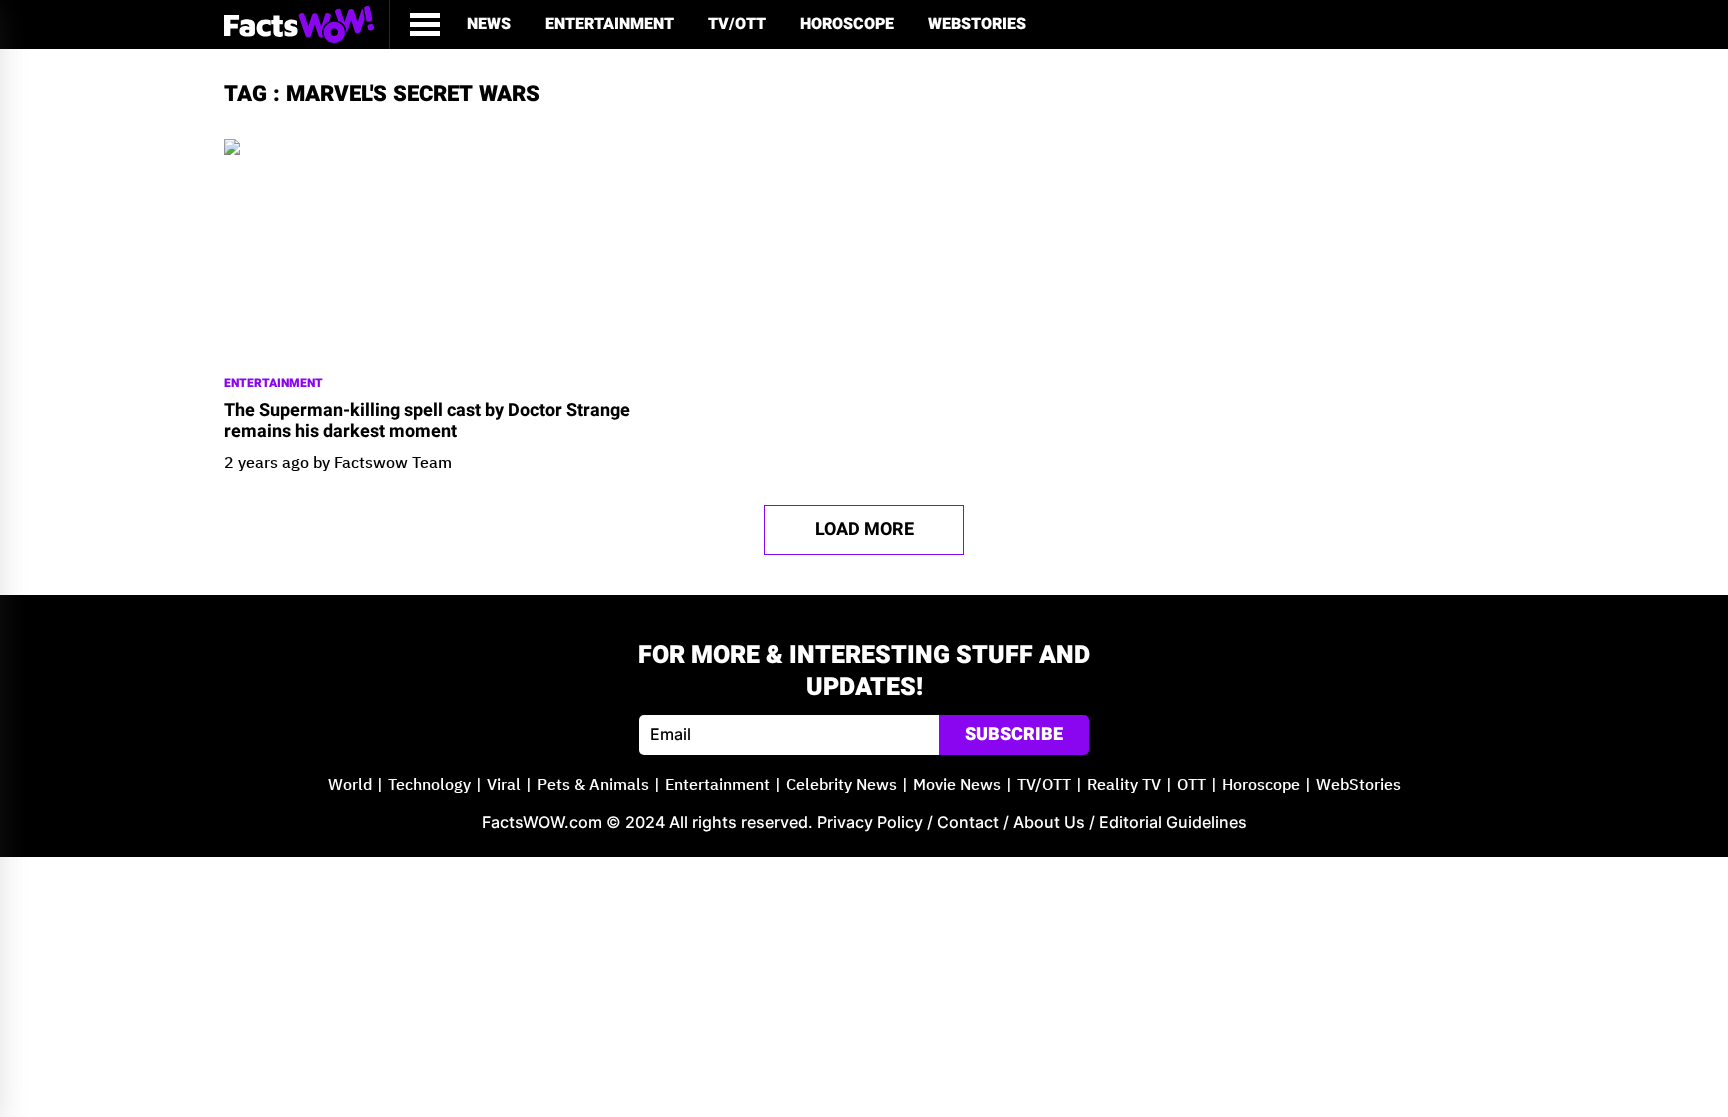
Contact (968, 822)
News (489, 24)
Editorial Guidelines (1173, 822)
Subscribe (1014, 734)
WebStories (977, 24)
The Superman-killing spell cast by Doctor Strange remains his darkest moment (427, 421)
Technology (429, 785)
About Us (1049, 822)
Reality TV (1124, 785)
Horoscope (847, 24)
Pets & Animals (593, 785)
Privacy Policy (870, 822)
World (350, 785)
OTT (1191, 785)
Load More (864, 529)
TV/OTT (737, 24)
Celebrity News (841, 785)
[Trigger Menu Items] (425, 24)
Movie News (957, 785)
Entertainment (609, 24)
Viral (504, 785)
